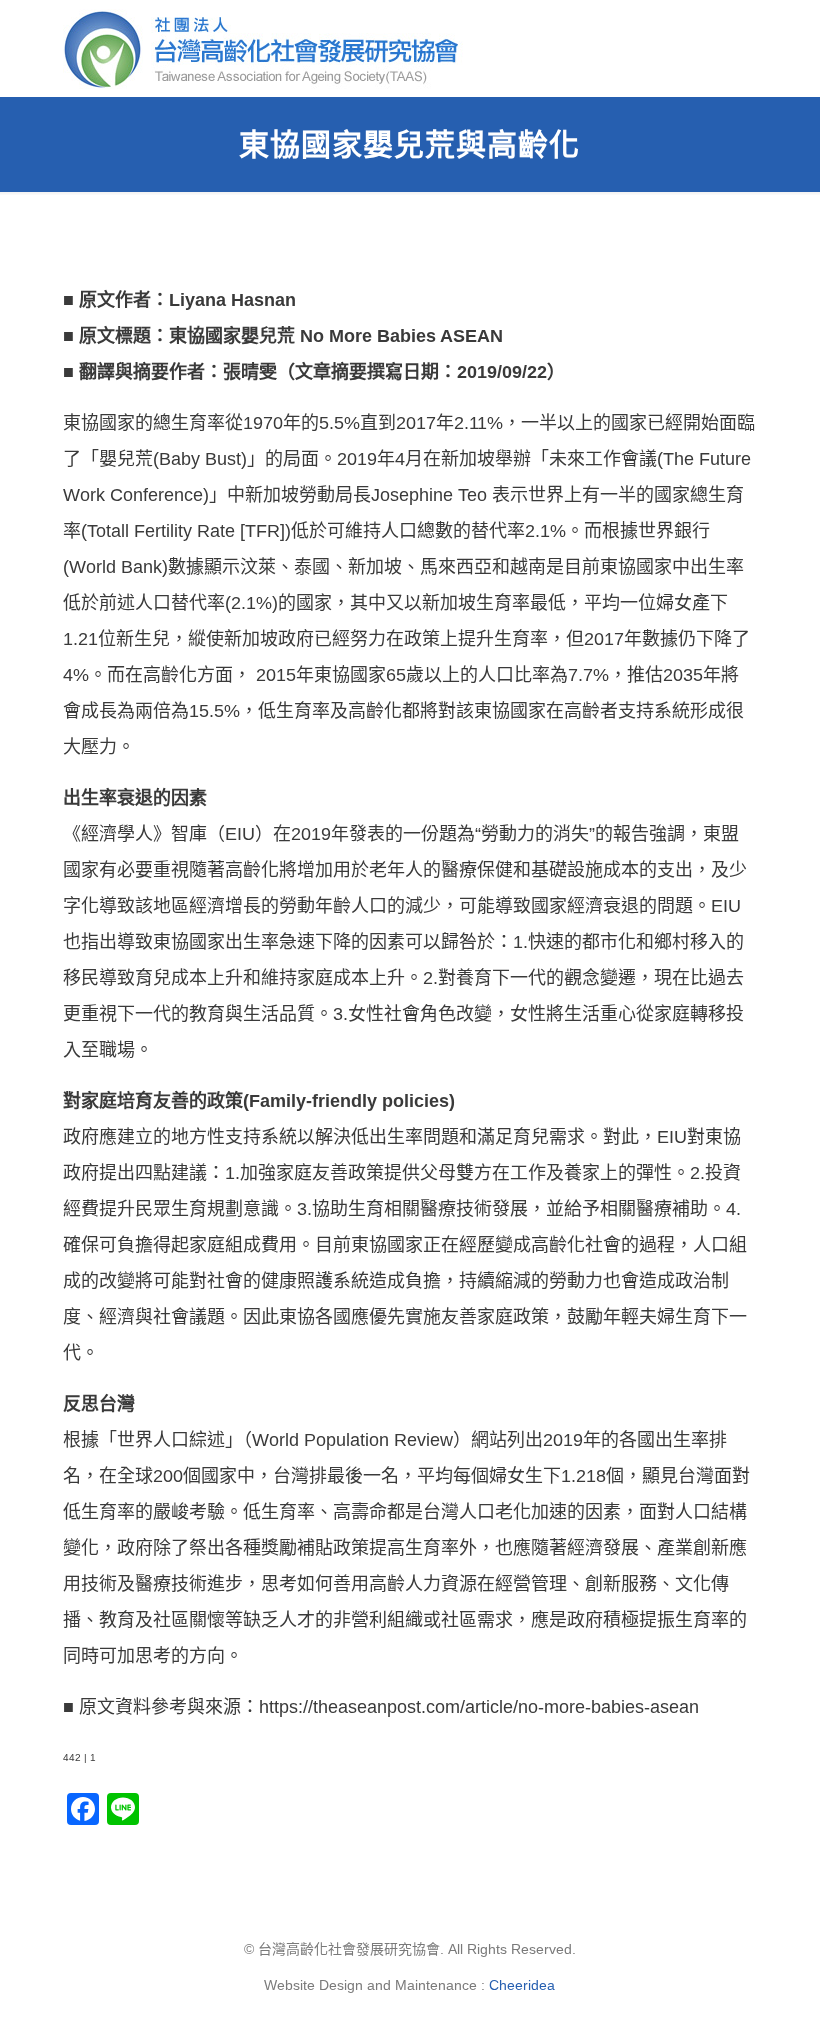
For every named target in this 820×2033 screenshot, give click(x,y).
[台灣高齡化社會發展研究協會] (267, 48)
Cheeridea (522, 1985)
